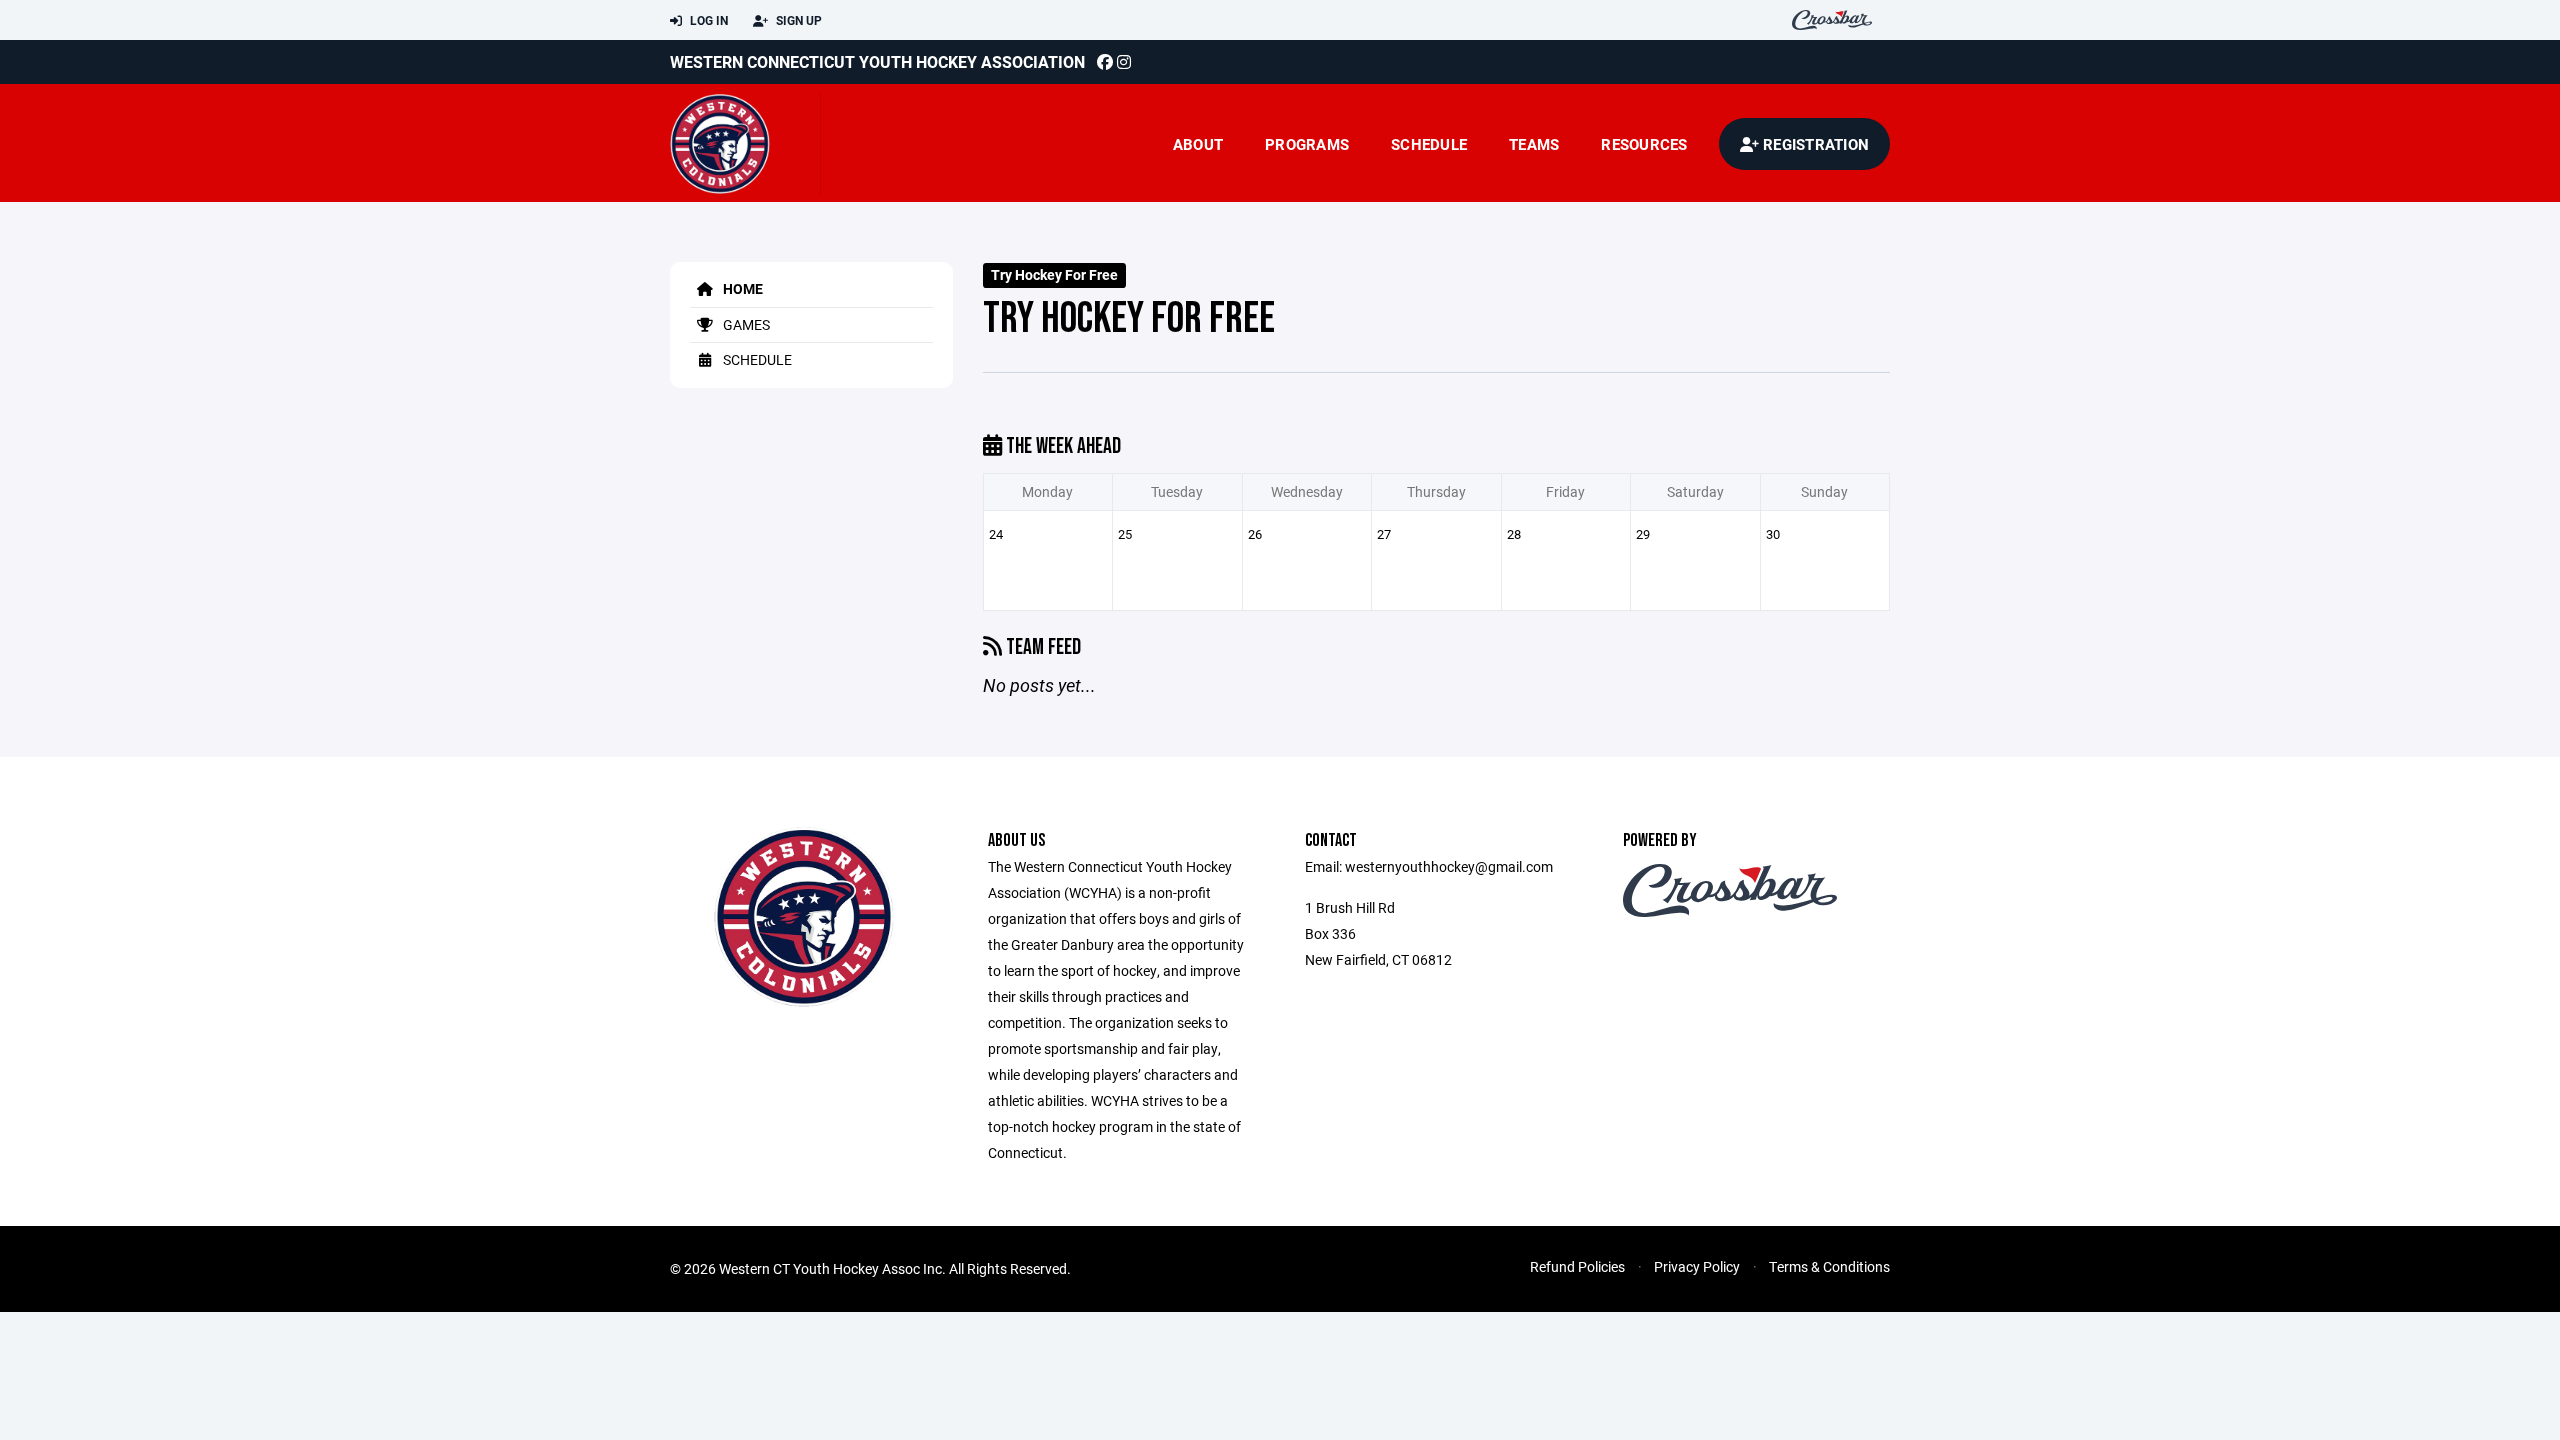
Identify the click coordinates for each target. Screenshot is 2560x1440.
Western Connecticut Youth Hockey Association (877, 61)
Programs (1307, 144)
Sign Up (797, 20)
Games (745, 324)
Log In (707, 20)
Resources (1644, 144)
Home (741, 288)
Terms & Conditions (1829, 1266)
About (1198, 144)
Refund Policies (1577, 1266)
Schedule (1429, 144)
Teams (1534, 144)
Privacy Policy (1697, 1266)
